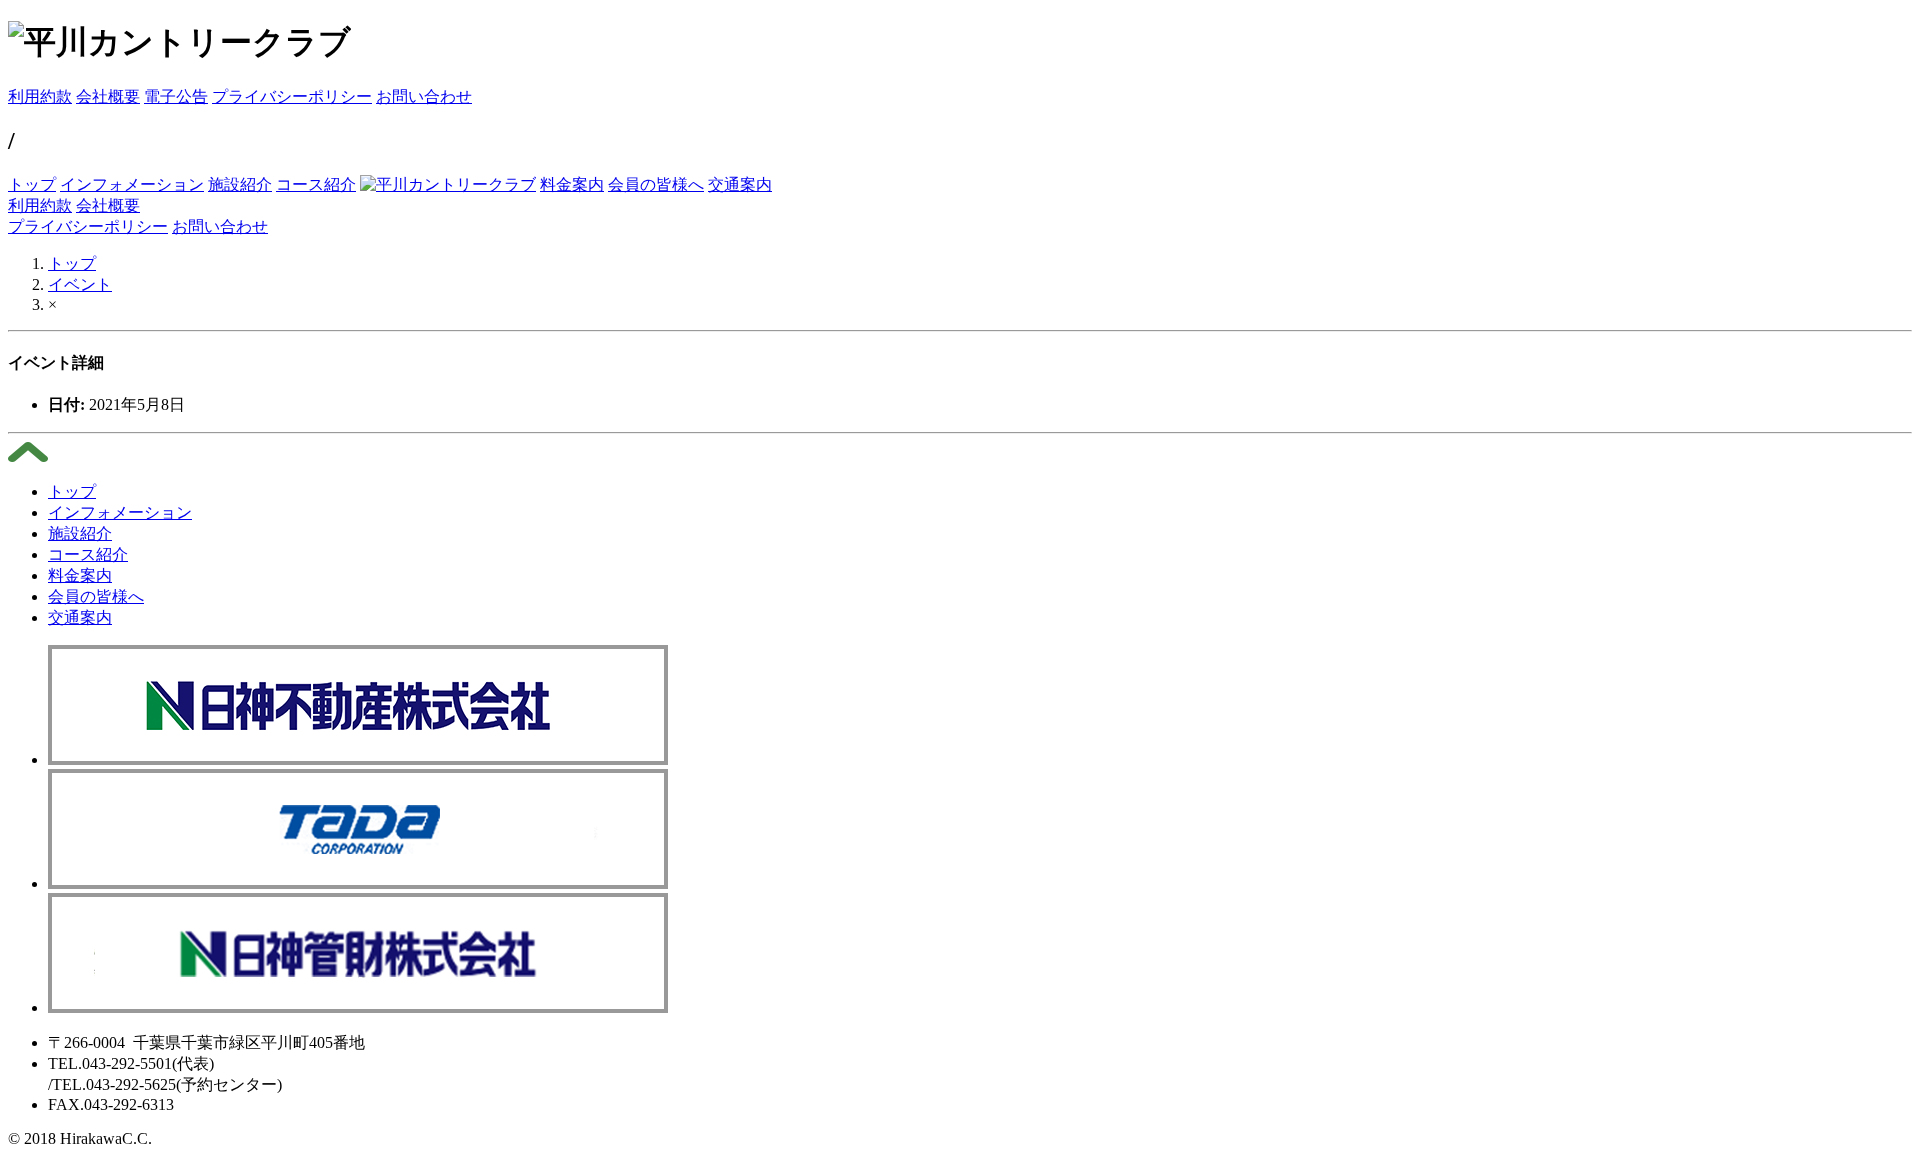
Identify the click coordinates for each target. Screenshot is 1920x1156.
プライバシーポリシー (292, 96)
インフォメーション (132, 184)
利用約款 (40, 96)
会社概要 (108, 96)
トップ (32, 184)
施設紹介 (240, 184)
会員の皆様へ (656, 184)
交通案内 (740, 184)
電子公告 (176, 96)
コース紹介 (316, 184)
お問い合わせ (424, 96)
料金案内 (572, 184)
